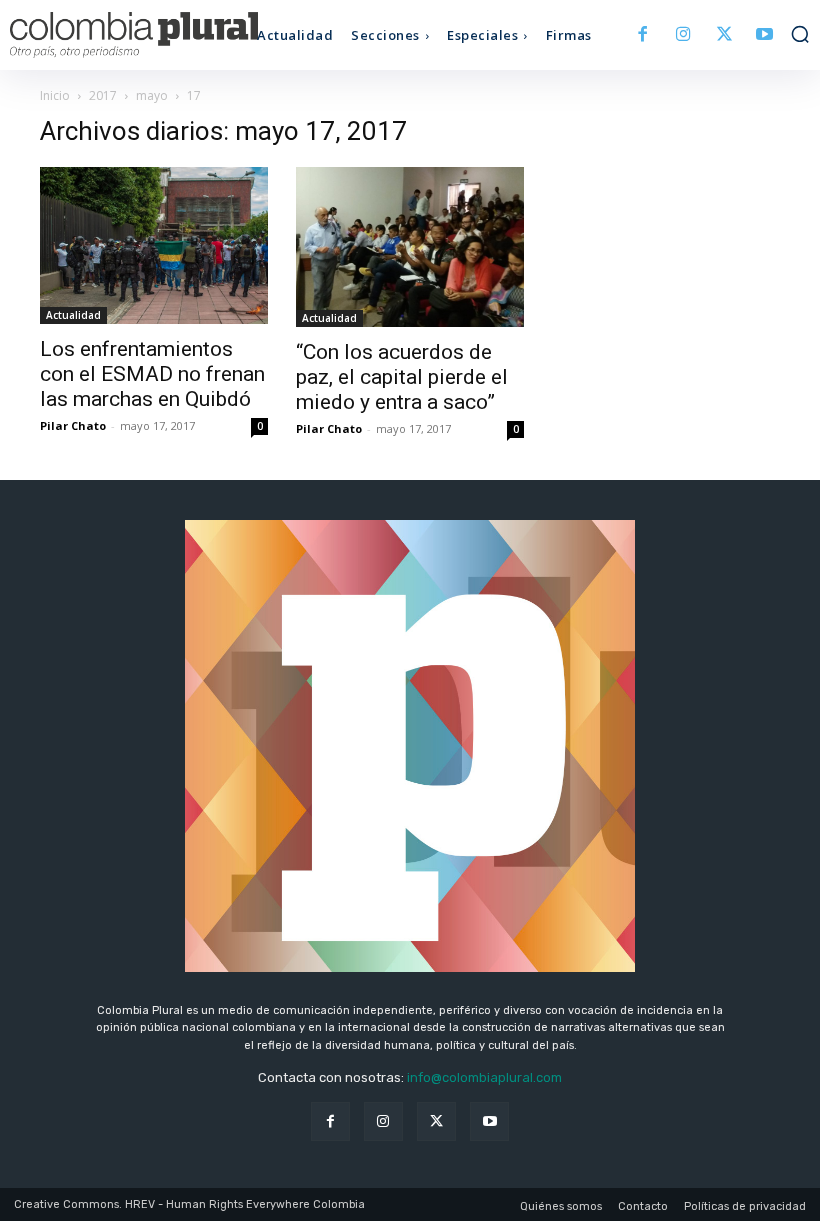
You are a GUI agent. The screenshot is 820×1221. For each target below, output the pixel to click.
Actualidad (73, 315)
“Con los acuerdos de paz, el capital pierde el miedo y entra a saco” (402, 377)
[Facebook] (643, 35)
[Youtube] (764, 35)
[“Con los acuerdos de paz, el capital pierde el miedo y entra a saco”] (410, 247)
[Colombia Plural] (110, 35)
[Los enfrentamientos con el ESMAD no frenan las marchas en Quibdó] (154, 245)
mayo (152, 95)
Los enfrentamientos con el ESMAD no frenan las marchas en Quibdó (152, 374)
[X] (724, 35)
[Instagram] (683, 35)
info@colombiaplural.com (484, 1077)
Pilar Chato (73, 425)
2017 (103, 95)
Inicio (55, 95)
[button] (800, 34)
